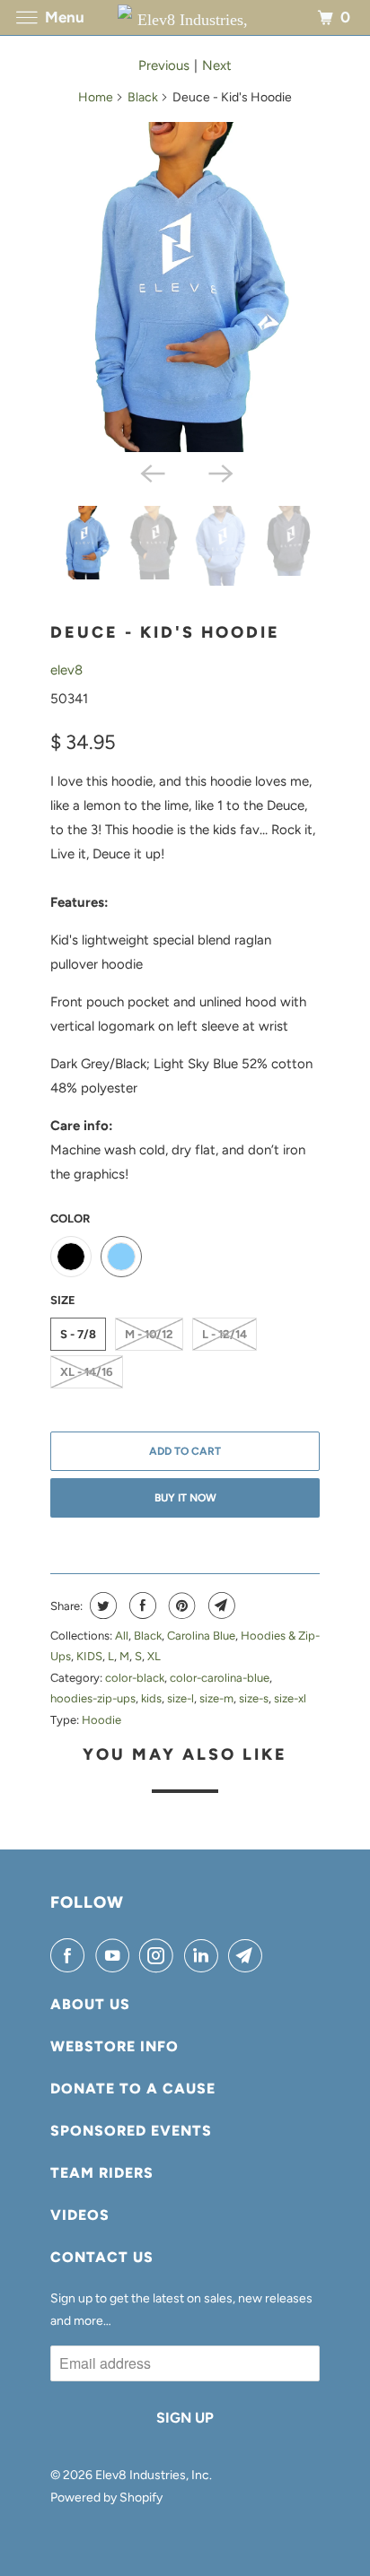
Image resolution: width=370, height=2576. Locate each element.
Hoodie (101, 1720)
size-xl (290, 1698)
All (122, 1636)
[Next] (219, 472)
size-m (216, 1698)
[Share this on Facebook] (141, 1606)
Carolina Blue (201, 1636)
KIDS (89, 1656)
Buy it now (185, 1498)
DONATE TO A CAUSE (133, 2089)
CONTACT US (102, 2257)
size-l (181, 1698)
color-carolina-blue (220, 1678)
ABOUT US (90, 2004)
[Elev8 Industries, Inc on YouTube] (116, 1955)
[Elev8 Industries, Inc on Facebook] (71, 1955)
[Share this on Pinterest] (180, 1606)
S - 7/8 (78, 1334)
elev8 (66, 670)
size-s (254, 1698)
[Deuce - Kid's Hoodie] (185, 287)
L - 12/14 (225, 1334)
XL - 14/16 (87, 1372)
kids (151, 1698)
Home (96, 97)
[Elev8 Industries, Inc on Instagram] (160, 1955)
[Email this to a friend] (220, 1606)
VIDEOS (80, 2215)
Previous (164, 65)
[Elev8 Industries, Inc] (185, 17)
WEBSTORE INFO (115, 2046)
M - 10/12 (149, 1334)
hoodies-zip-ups (93, 1698)
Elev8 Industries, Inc (152, 2475)
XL (154, 1656)
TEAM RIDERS (102, 2173)
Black (143, 97)
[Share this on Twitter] (101, 1606)
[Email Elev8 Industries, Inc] (249, 1955)
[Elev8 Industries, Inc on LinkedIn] (205, 1955)
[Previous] (151, 472)
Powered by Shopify (106, 2498)
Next (217, 65)
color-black (135, 1678)
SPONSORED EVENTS (131, 2131)
